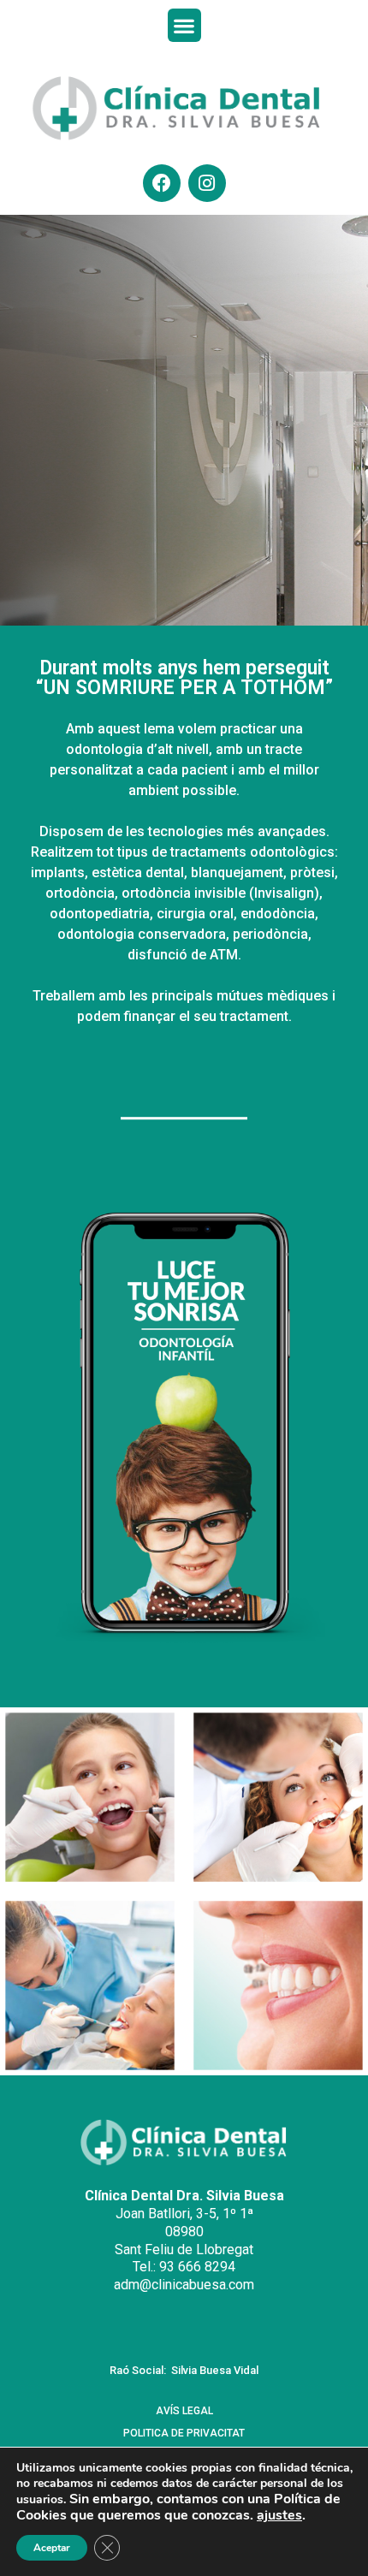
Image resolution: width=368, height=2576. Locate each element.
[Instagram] (207, 183)
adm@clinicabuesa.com (184, 2285)
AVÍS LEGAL (184, 2411)
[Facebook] (162, 183)
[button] (184, 25)
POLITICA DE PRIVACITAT (184, 2433)
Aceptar (52, 2548)
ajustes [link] (279, 2515)
